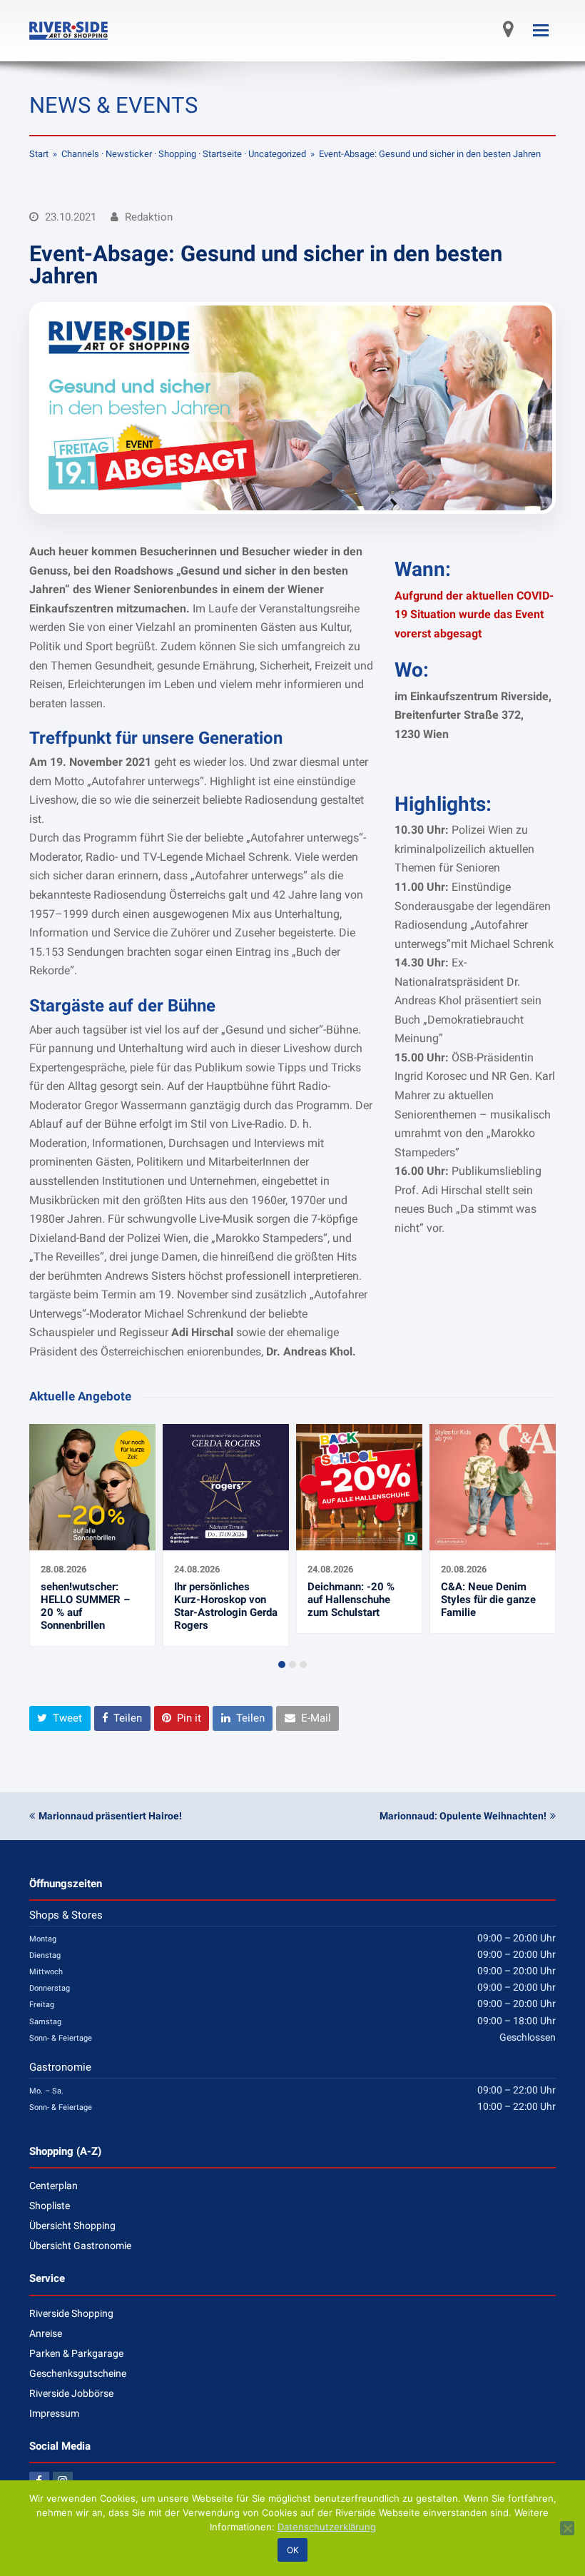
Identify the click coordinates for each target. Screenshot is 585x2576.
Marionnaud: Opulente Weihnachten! (463, 1816)
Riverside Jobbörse (71, 2393)
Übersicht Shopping (72, 2226)
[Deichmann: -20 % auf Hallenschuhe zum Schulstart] (359, 1542)
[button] (282, 1665)
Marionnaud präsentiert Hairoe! (110, 1816)
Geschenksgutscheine (78, 2373)
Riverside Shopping (71, 2313)
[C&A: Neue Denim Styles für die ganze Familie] (493, 1542)
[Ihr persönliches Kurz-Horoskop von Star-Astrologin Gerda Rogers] (226, 1542)
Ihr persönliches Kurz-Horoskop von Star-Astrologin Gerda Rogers (226, 1606)
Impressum (54, 2413)
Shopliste (50, 2206)
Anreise (46, 2333)
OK (293, 2550)
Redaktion (149, 217)
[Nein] (567, 2528)
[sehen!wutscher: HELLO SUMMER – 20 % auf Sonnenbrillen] (92, 1542)
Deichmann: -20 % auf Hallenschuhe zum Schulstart (351, 1600)
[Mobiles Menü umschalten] (541, 31)
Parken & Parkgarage (76, 2353)
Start (39, 154)
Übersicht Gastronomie (80, 2246)
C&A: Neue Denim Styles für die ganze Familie (488, 1600)
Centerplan (54, 2186)
